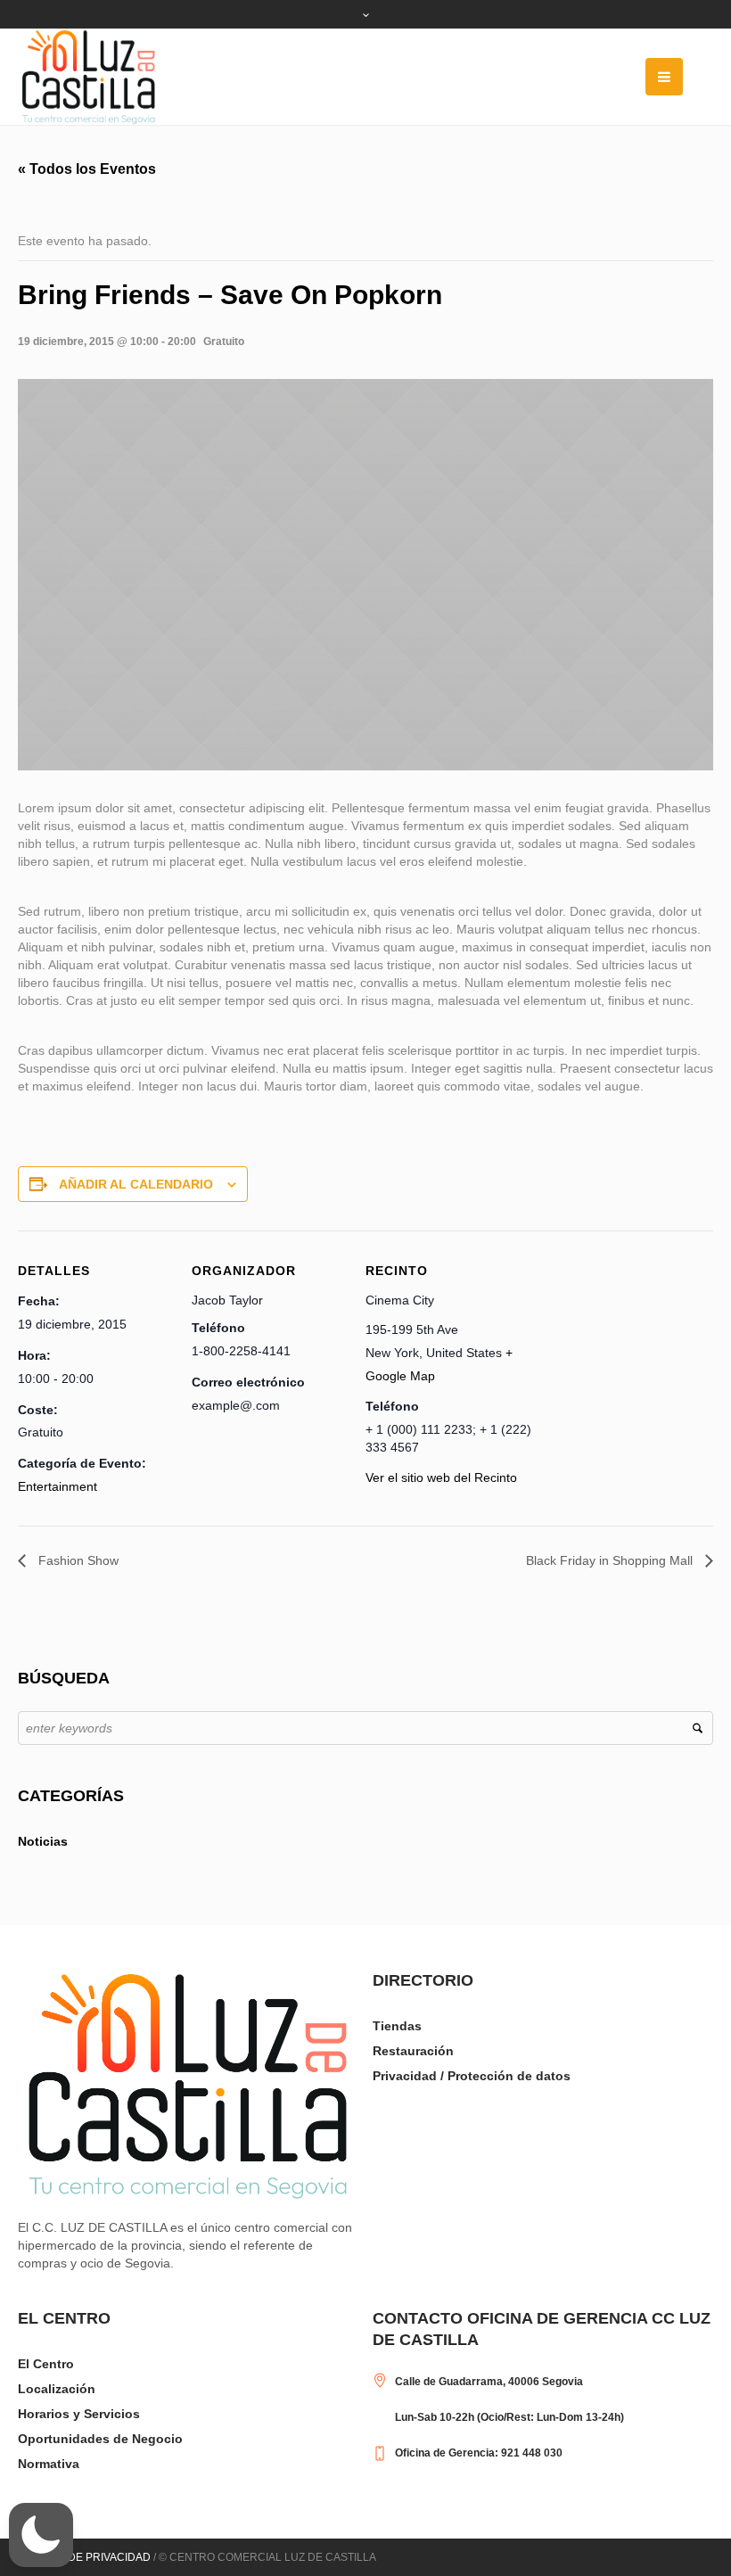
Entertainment (57, 1486)
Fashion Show (77, 1560)
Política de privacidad (84, 2557)
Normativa (49, 2464)
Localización (57, 2389)
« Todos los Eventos (87, 169)
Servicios (112, 2414)
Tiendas (397, 2026)
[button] (41, 2535)
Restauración (413, 2051)
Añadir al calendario (136, 1184)
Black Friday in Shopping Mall (611, 1560)
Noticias (43, 1841)
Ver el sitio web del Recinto (441, 1477)
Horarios (44, 2414)
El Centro (46, 2364)
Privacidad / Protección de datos (472, 2076)
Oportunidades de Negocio (100, 2439)
